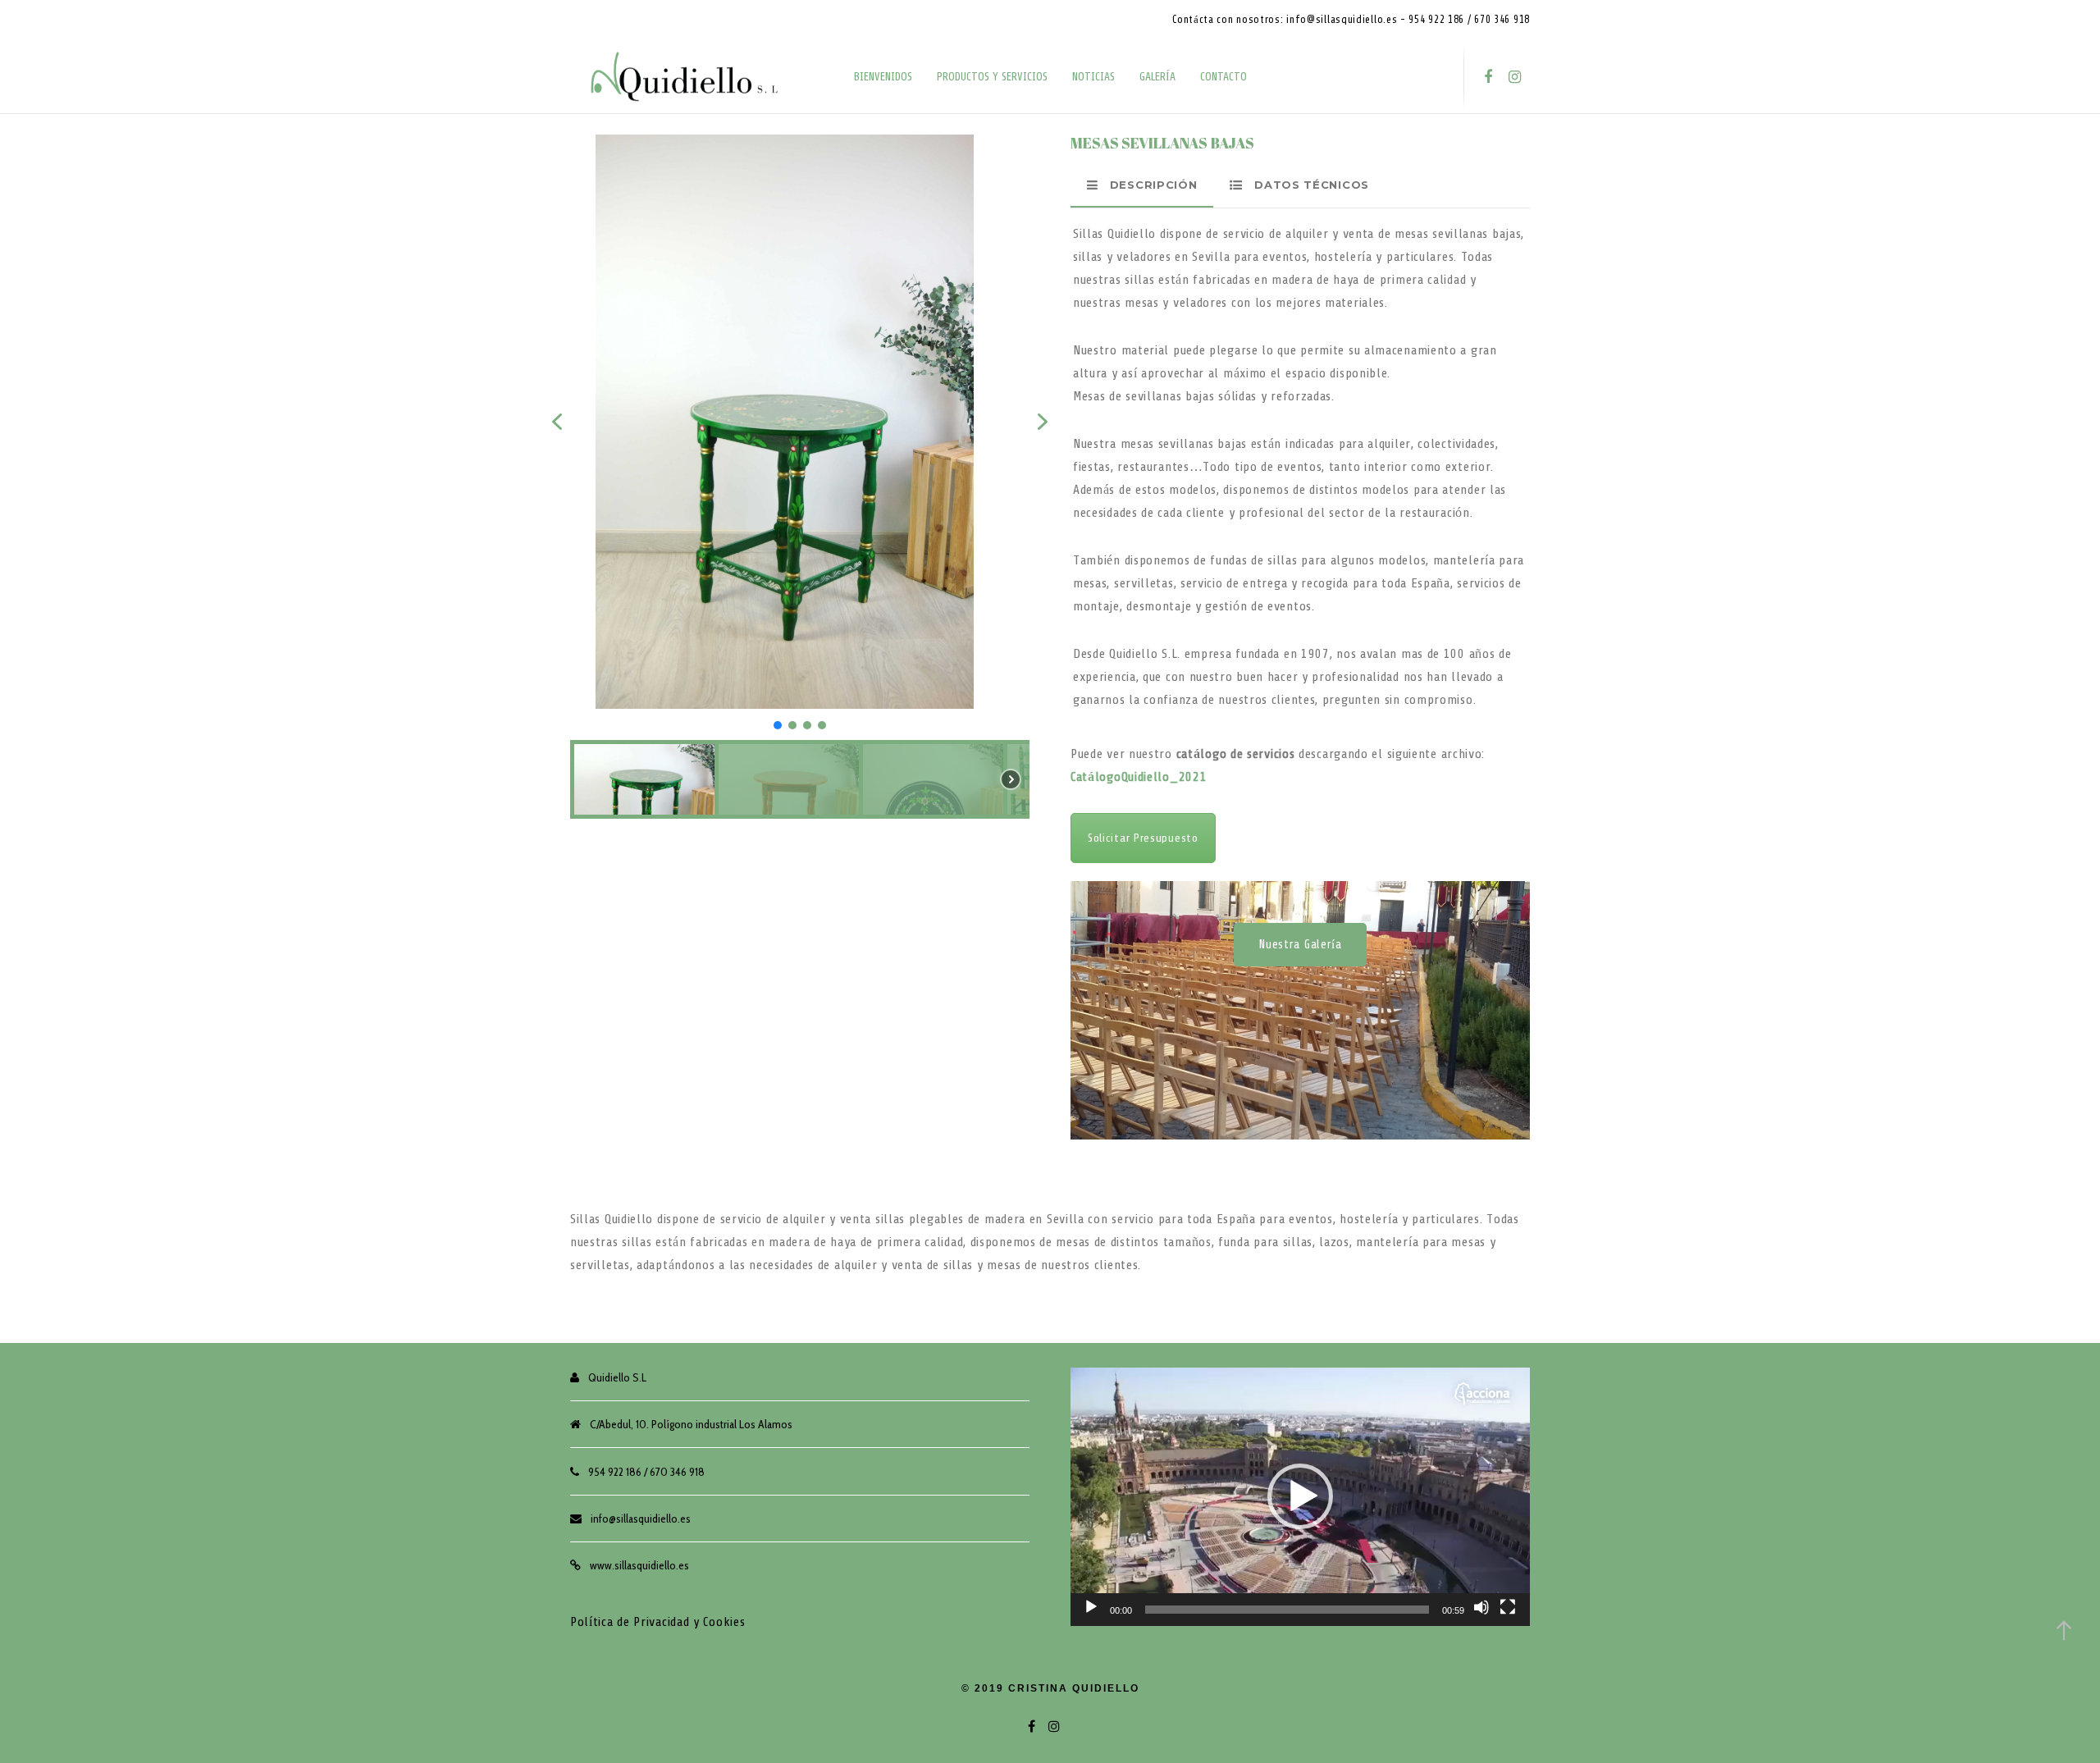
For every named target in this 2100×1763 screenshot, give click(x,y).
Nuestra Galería (1300, 945)
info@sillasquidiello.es (641, 1519)
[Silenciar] (1481, 1607)
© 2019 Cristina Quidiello (1050, 1688)
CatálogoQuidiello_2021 (1139, 777)
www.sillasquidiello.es (639, 1565)
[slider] (1287, 1610)
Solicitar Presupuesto (1143, 838)
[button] (557, 422)
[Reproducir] (1091, 1607)
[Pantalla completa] (1508, 1607)
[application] (1300, 1497)
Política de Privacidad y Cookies (657, 1622)
